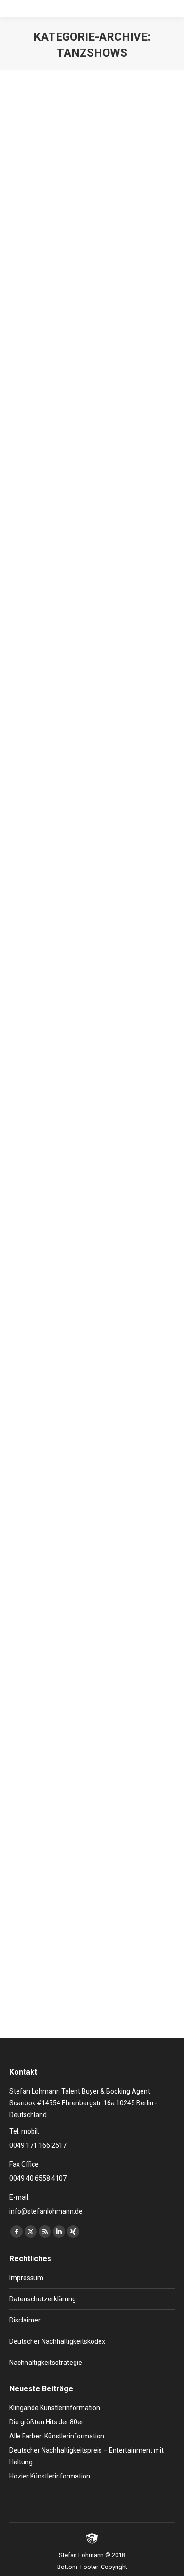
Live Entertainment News (54, 275)
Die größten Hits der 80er (46, 2422)
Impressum (26, 2278)
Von (47, 286)
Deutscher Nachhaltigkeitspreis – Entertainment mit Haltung (87, 2456)
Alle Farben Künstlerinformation (57, 2436)
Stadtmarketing (82, 1583)
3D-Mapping (38, 1271)
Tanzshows (136, 275)
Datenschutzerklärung (43, 2299)
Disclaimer (25, 2320)
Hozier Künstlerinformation (50, 2476)
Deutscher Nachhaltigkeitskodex (57, 2341)
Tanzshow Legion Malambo (80, 559)
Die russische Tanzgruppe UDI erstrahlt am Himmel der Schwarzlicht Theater (86, 244)
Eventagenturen (79, 1572)
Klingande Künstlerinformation (55, 2408)
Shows (130, 576)
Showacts (104, 275)
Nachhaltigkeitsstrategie (46, 2363)
